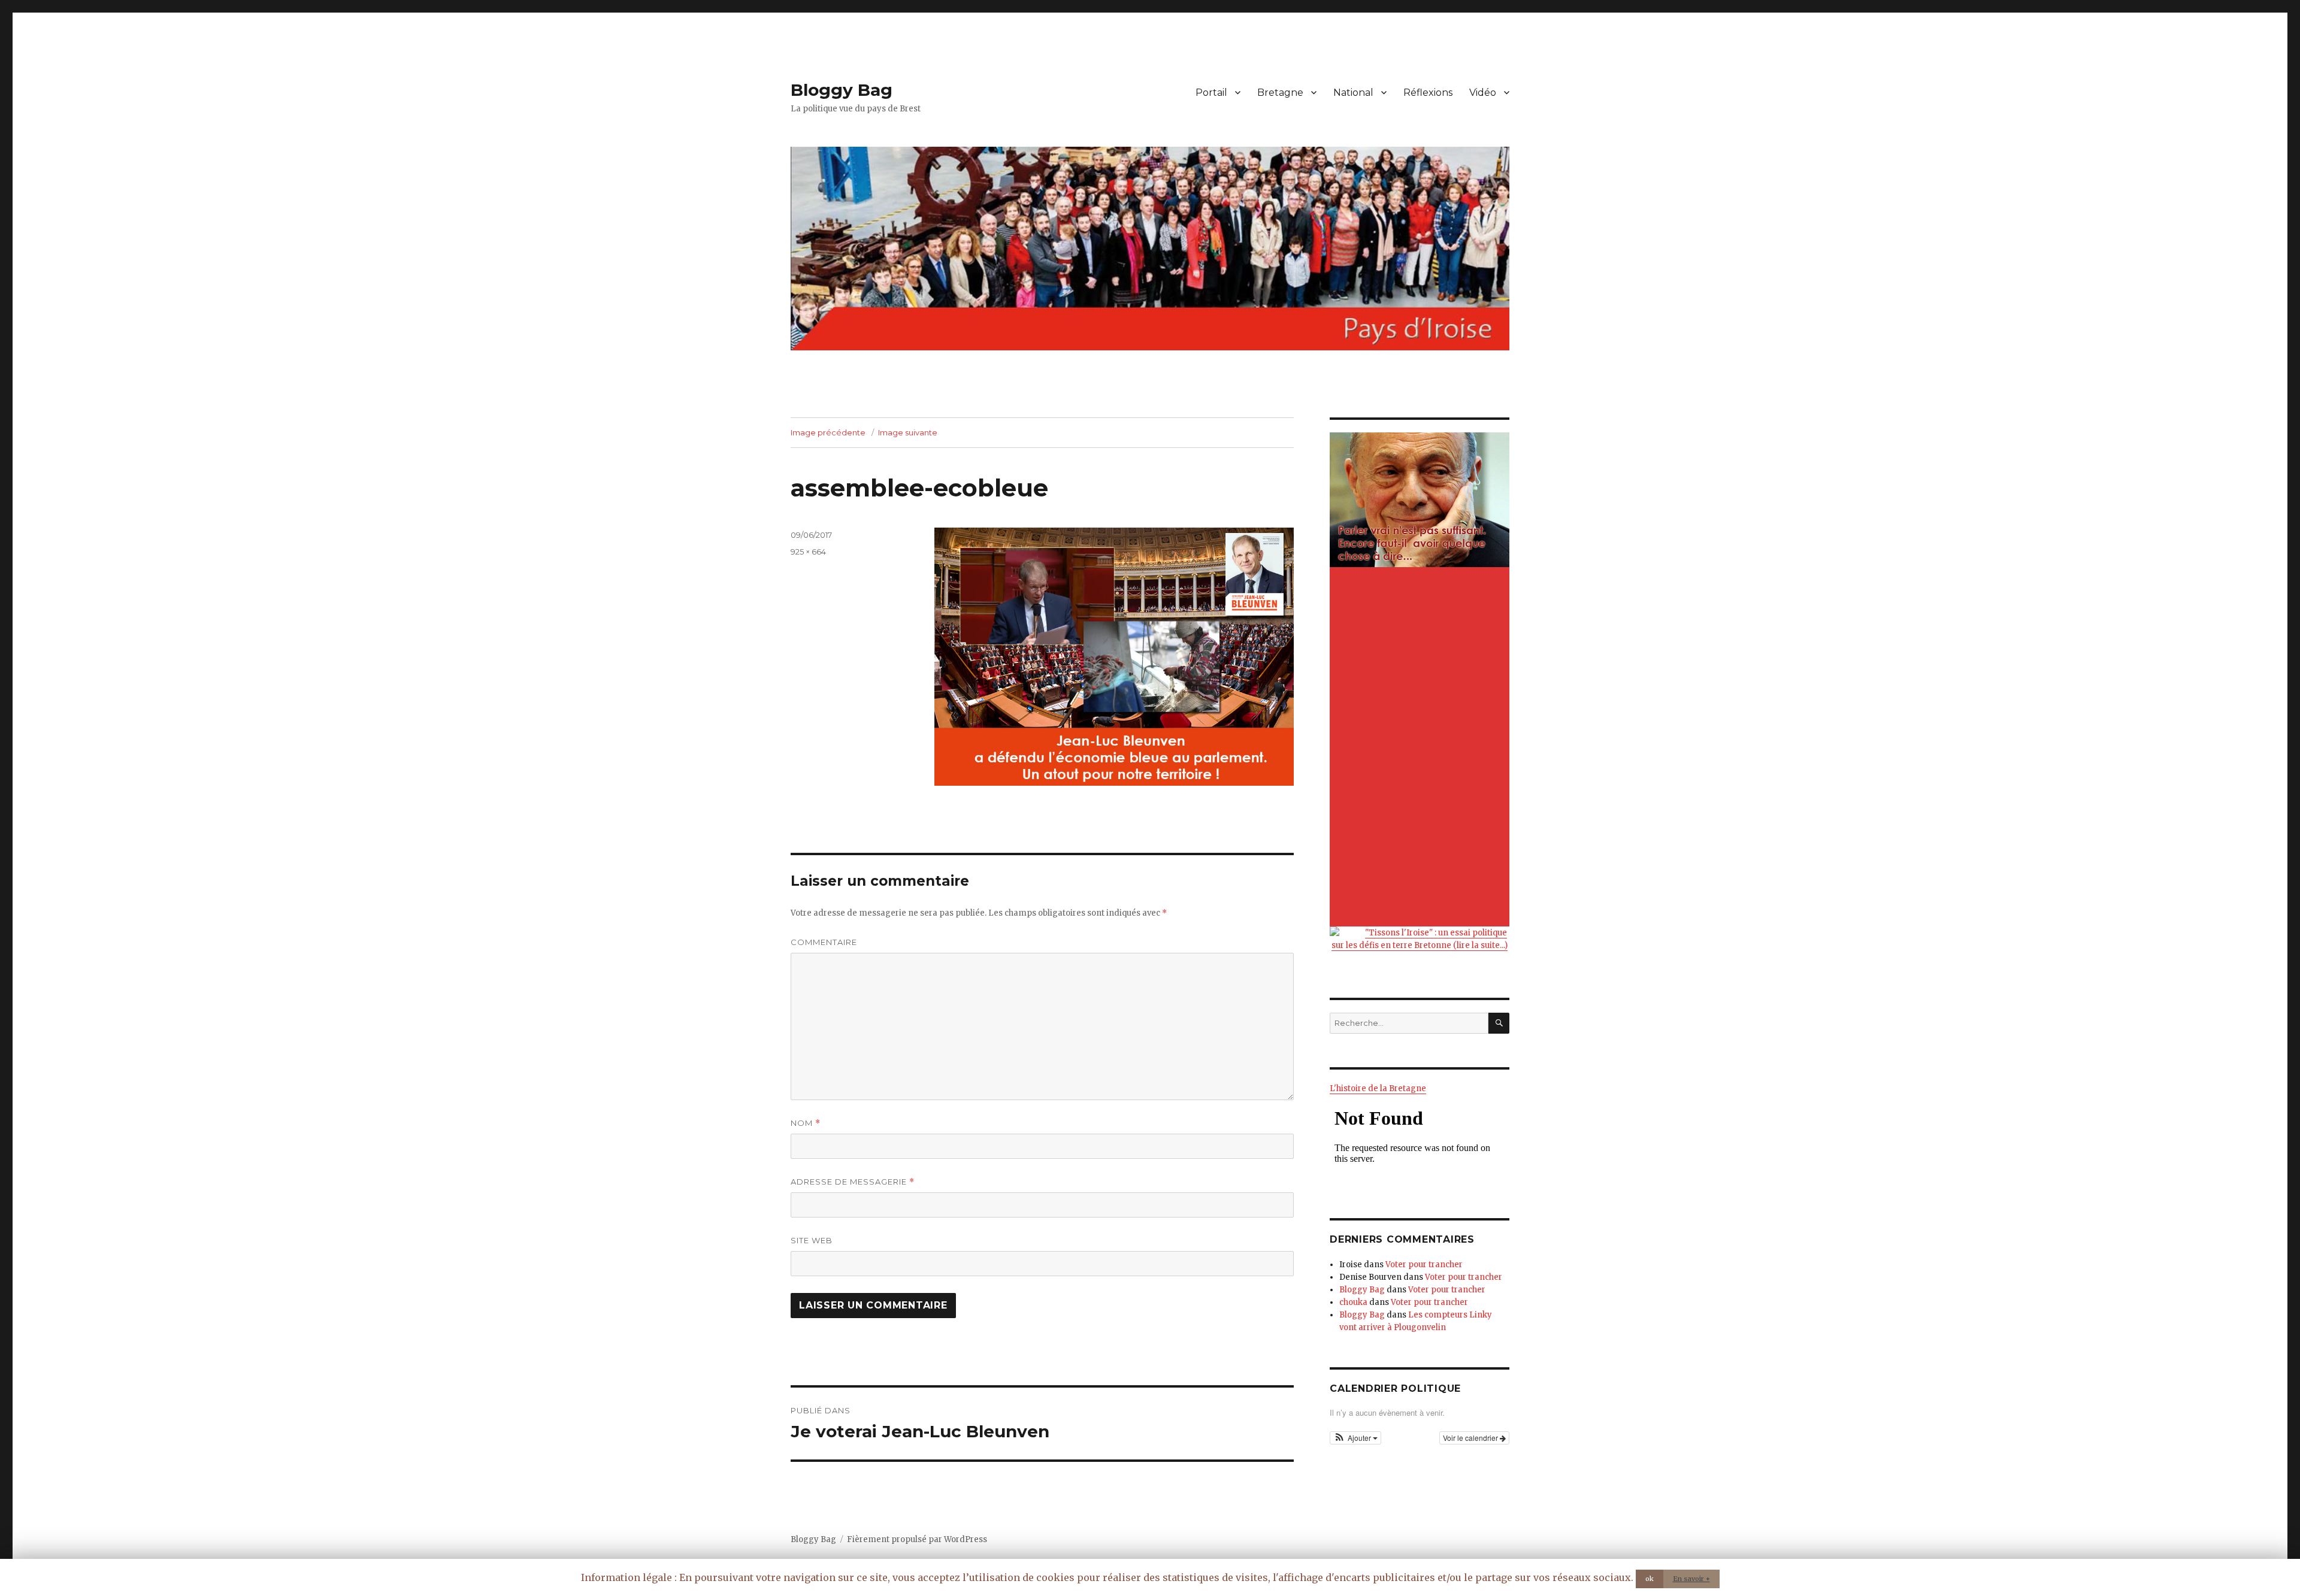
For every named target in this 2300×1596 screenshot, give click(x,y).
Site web (812, 1240)
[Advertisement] (1421, 748)
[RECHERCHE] (1499, 1023)
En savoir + (1691, 1579)
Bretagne (1280, 93)
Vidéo (1483, 93)
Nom (806, 1123)
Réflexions (1428, 93)
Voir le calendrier (1471, 1438)
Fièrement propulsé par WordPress (917, 1539)
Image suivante (908, 432)
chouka (1353, 1302)
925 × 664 (808, 552)
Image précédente (828, 432)
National (1353, 93)
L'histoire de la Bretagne (1378, 1088)
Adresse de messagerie (853, 1182)
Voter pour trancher (1424, 1265)
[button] (1355, 1438)
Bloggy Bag (842, 90)
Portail (1211, 93)
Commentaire (824, 942)
